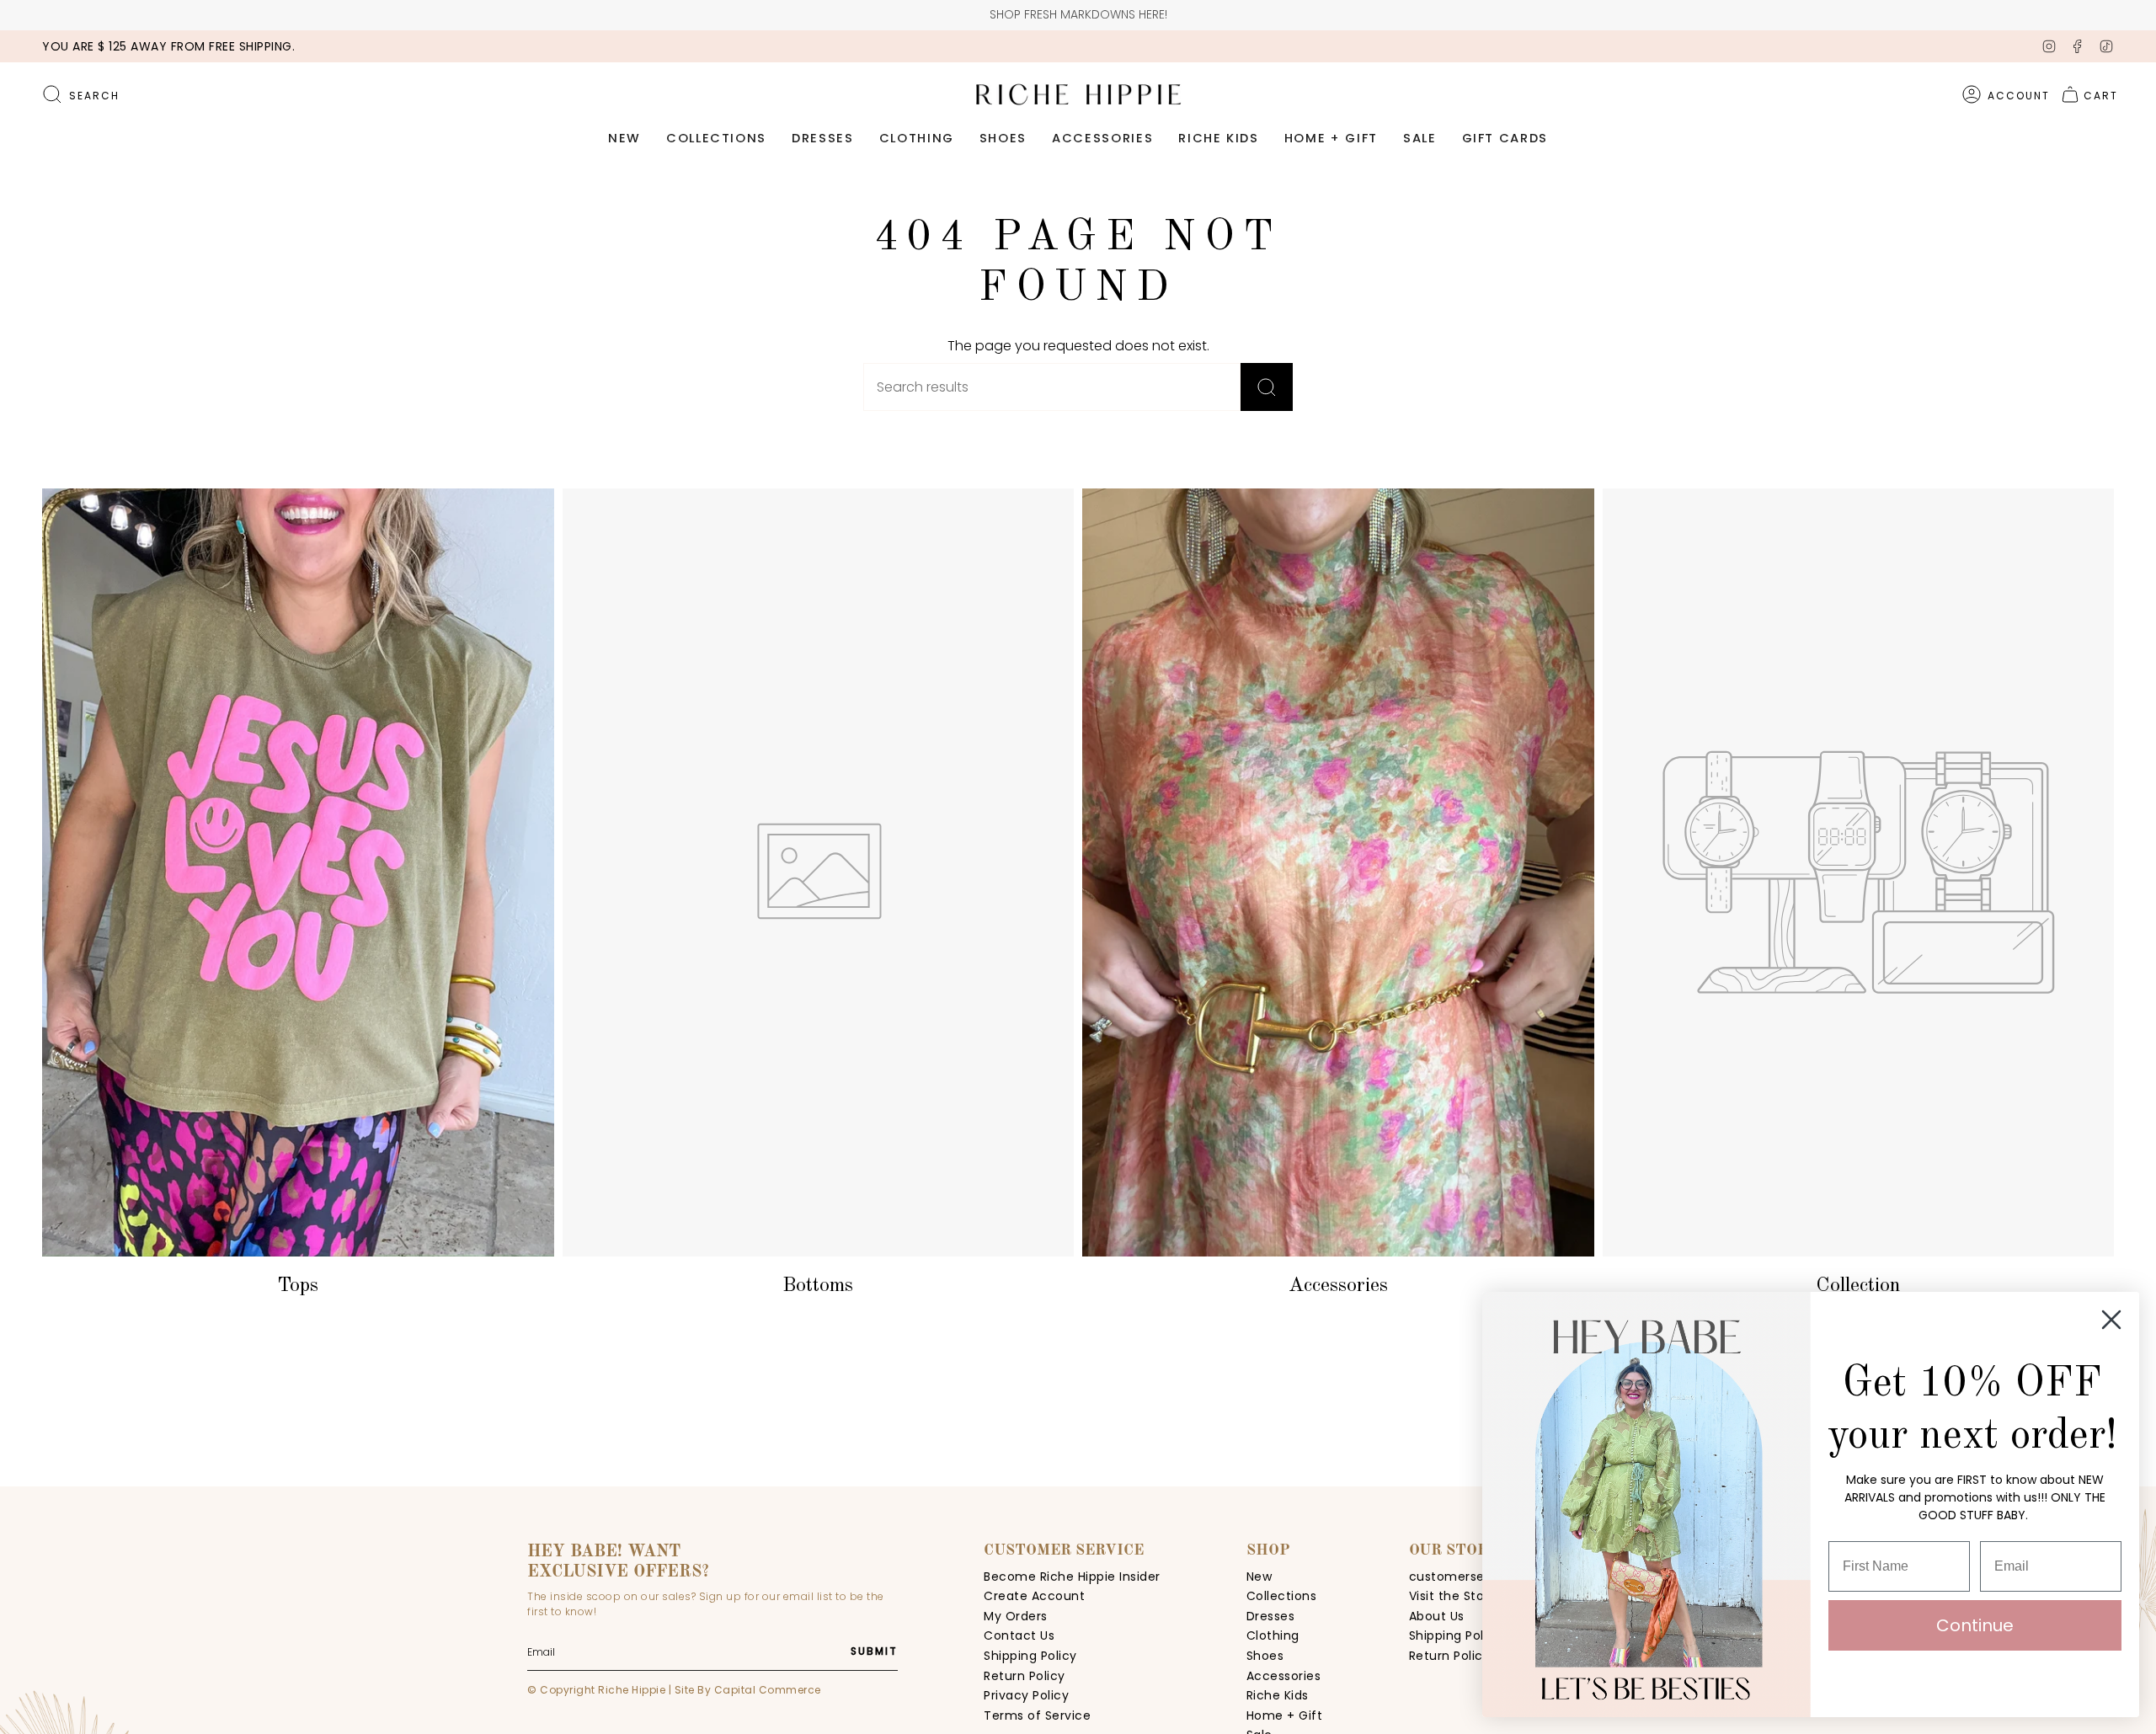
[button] (624, 139)
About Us (1437, 1616)
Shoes (1265, 1656)
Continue (1975, 1625)
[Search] (1267, 387)
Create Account (1034, 1596)
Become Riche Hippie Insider (1072, 1577)
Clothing (1273, 1635)
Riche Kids (1278, 1695)
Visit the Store (1453, 1596)
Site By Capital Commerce (748, 1690)
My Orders (1016, 1616)
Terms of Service (1037, 1715)
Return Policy (1025, 1676)
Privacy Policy (1026, 1695)
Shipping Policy (1030, 1656)
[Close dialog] (2111, 1320)
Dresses (1271, 1616)
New (1259, 1577)
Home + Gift (1285, 1715)
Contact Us (1019, 1635)
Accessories (1284, 1676)
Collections (1282, 1596)
